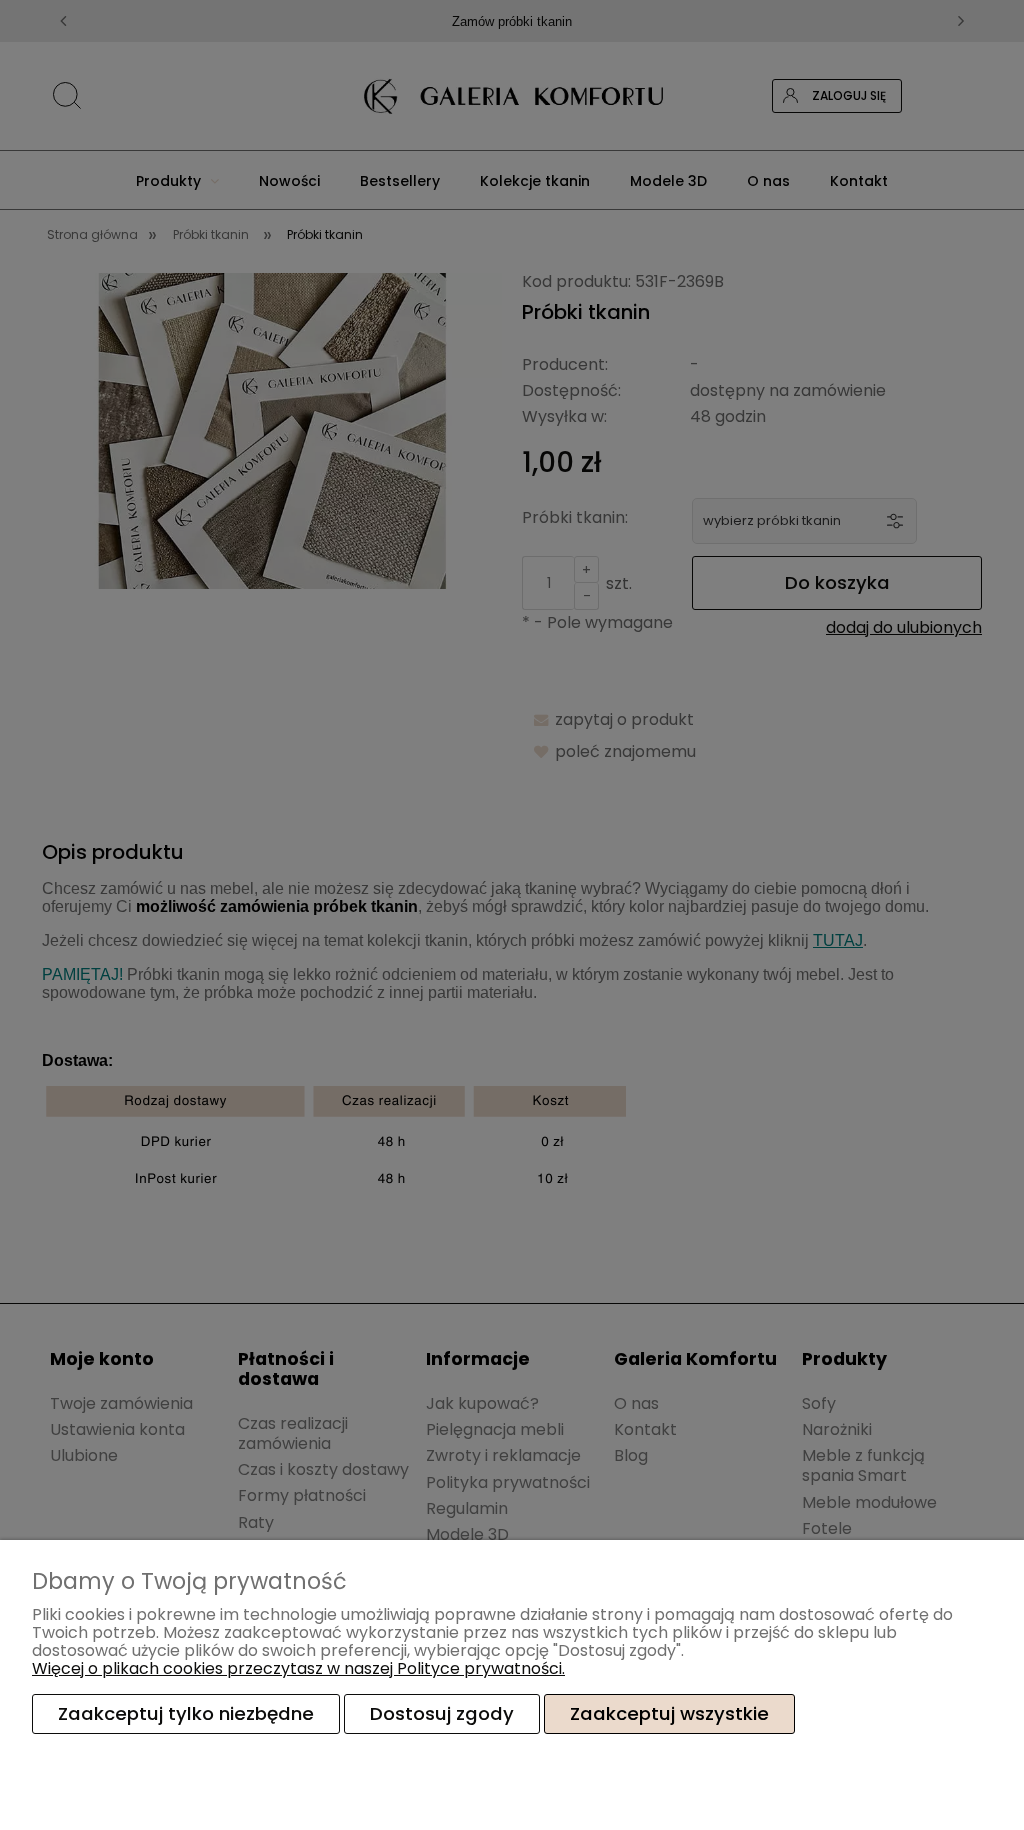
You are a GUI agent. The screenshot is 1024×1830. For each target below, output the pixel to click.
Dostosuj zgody (442, 1713)
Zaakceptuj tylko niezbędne (186, 1713)
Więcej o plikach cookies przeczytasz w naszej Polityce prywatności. (298, 1668)
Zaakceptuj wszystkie (669, 1713)
